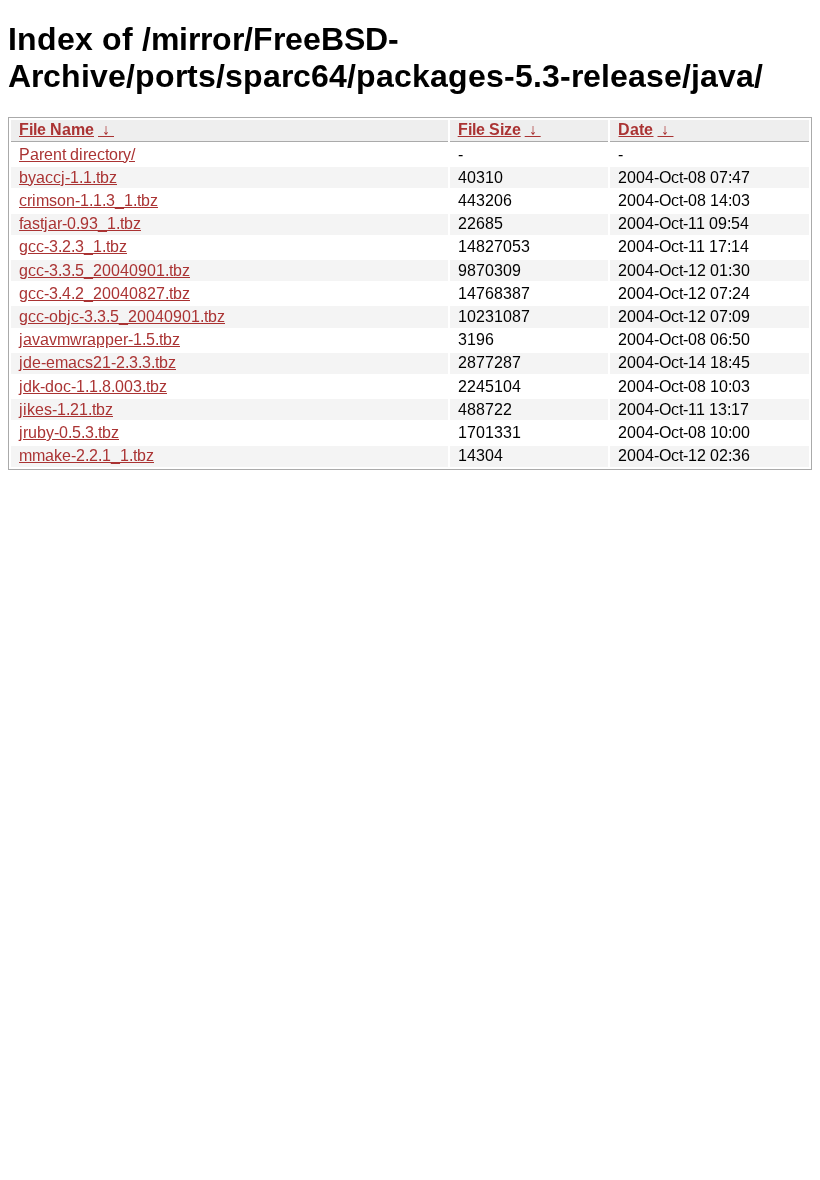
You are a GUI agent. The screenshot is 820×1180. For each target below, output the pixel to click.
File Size (489, 129)
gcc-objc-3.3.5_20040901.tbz (122, 316)
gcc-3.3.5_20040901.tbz (104, 270)
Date (635, 129)
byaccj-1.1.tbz (68, 177)
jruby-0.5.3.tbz (69, 432)
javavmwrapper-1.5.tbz (99, 339)
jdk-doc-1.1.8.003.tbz (93, 386)
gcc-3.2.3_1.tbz (73, 246)
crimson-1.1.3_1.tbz (88, 200)
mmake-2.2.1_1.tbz (86, 455)
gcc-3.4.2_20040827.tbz (104, 293)
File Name (56, 129)
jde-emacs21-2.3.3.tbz (97, 362)
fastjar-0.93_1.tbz (80, 223)
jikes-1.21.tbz (66, 409)
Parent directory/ (77, 154)
